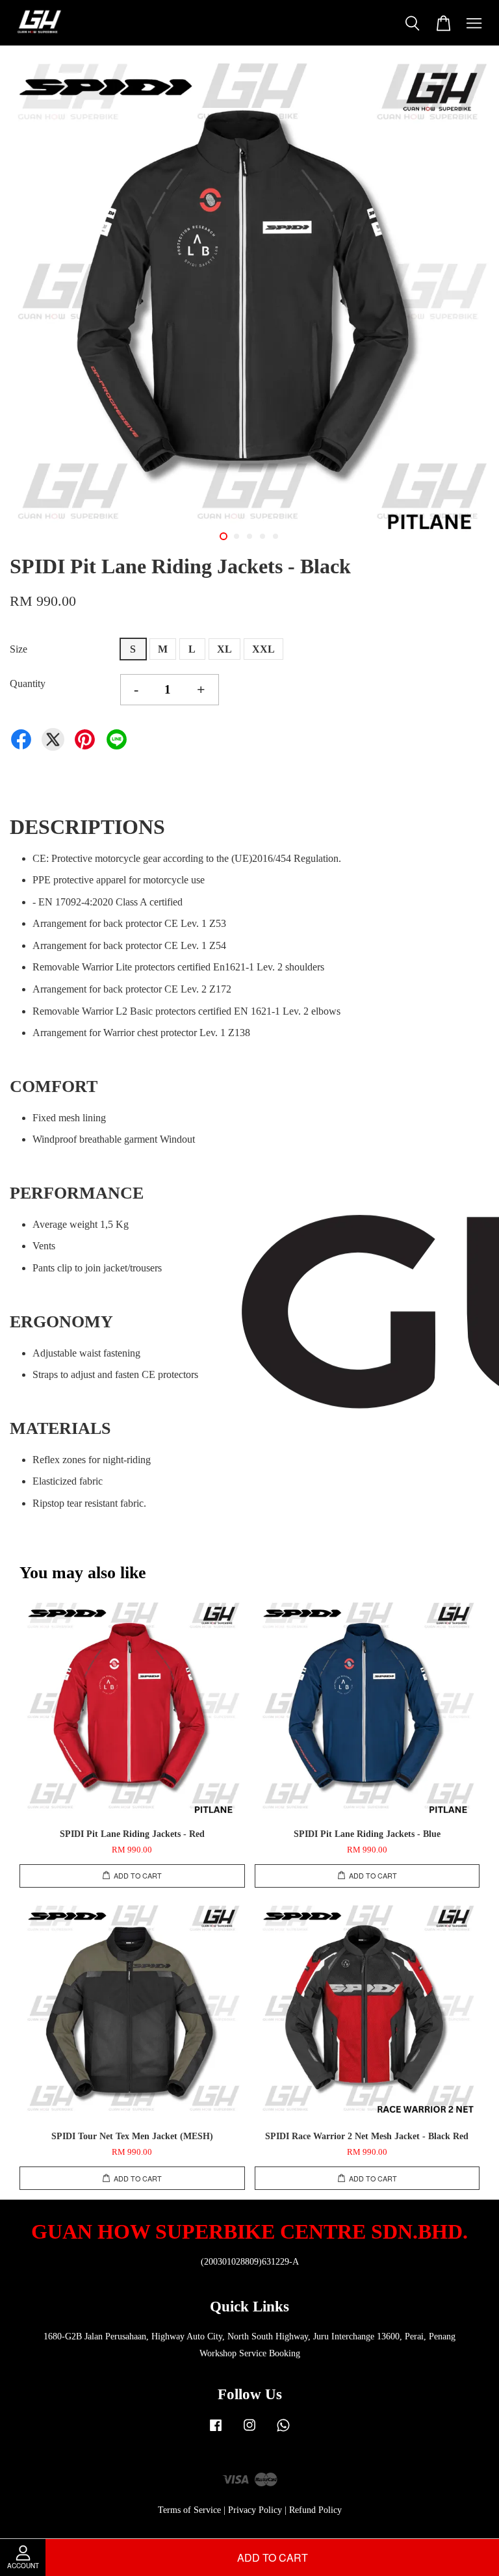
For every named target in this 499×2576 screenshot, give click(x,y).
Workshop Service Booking (250, 2353)
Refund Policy (315, 2510)
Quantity (28, 683)
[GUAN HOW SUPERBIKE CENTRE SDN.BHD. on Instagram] (249, 2431)
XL (224, 649)
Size (19, 649)
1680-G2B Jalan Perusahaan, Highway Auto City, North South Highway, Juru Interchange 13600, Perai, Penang (249, 2336)
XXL (263, 649)
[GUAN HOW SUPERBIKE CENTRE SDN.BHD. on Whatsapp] (283, 2431)
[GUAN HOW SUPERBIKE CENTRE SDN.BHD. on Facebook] (216, 2431)
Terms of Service (189, 2510)
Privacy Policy (255, 2510)
